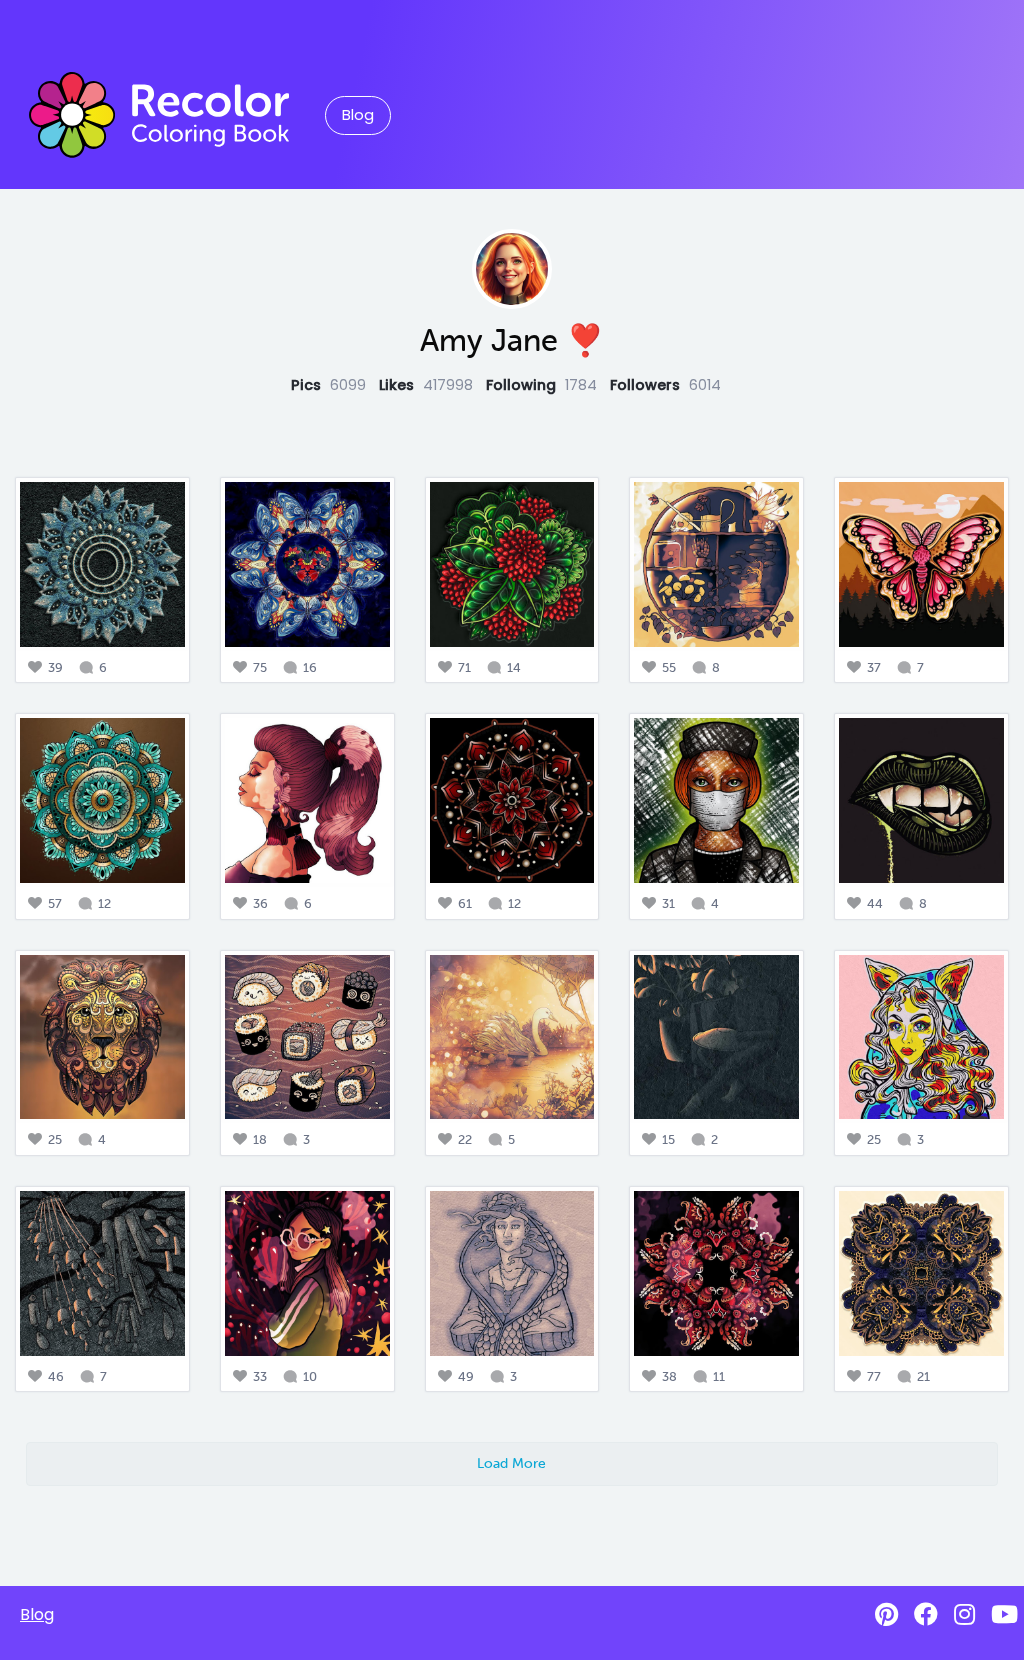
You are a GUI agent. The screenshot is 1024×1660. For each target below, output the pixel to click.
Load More (511, 1463)
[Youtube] (1004, 1614)
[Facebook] (926, 1614)
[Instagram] (964, 1614)
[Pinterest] (886, 1614)
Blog (358, 115)
